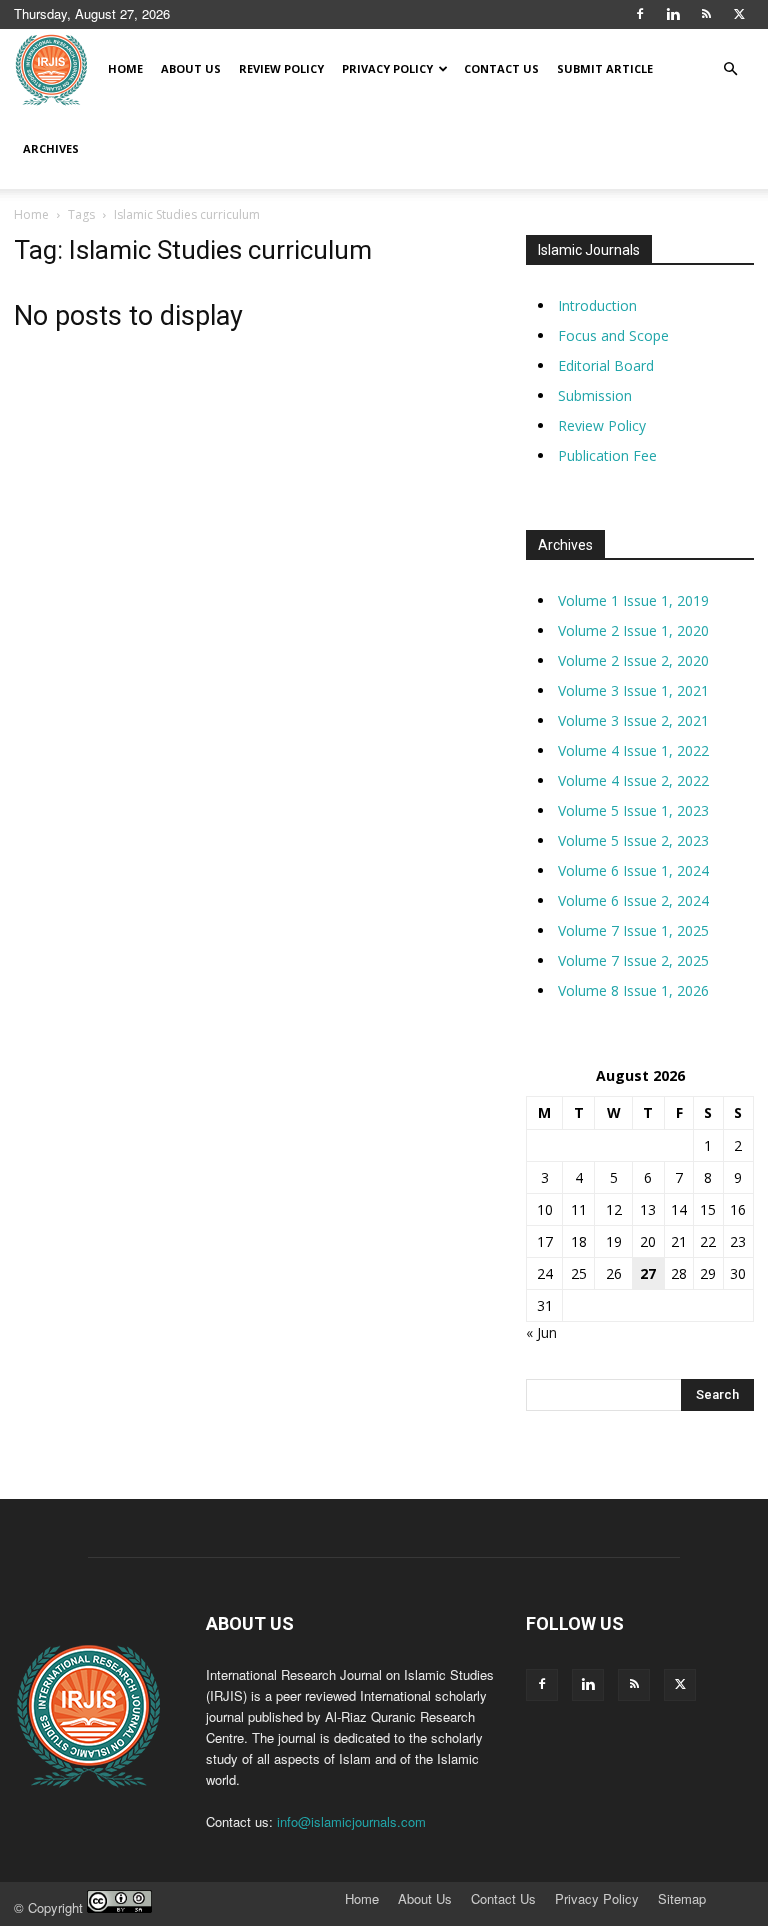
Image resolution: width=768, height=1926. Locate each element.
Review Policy (281, 68)
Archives (51, 148)
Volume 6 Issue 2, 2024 (633, 900)
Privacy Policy (387, 68)
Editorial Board (606, 365)
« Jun (541, 1332)
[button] (730, 69)
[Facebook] (640, 14)
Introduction (597, 305)
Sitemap (682, 1899)
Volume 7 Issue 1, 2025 (633, 930)
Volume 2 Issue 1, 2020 (633, 630)
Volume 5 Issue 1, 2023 (633, 810)
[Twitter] (739, 14)
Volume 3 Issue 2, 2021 (633, 720)
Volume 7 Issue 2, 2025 (633, 960)
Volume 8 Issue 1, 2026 (633, 990)
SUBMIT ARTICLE (605, 68)
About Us (191, 68)
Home (125, 68)
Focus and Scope (613, 335)
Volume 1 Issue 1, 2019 (633, 600)
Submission (595, 395)
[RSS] (706, 14)
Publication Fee (607, 455)
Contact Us (501, 68)
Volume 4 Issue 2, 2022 (633, 780)
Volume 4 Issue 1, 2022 (633, 750)
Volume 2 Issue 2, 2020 (633, 660)
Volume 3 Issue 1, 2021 (633, 690)
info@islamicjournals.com (351, 1821)
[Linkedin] (673, 14)
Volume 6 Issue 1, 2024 (633, 870)
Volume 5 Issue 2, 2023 (633, 840)
